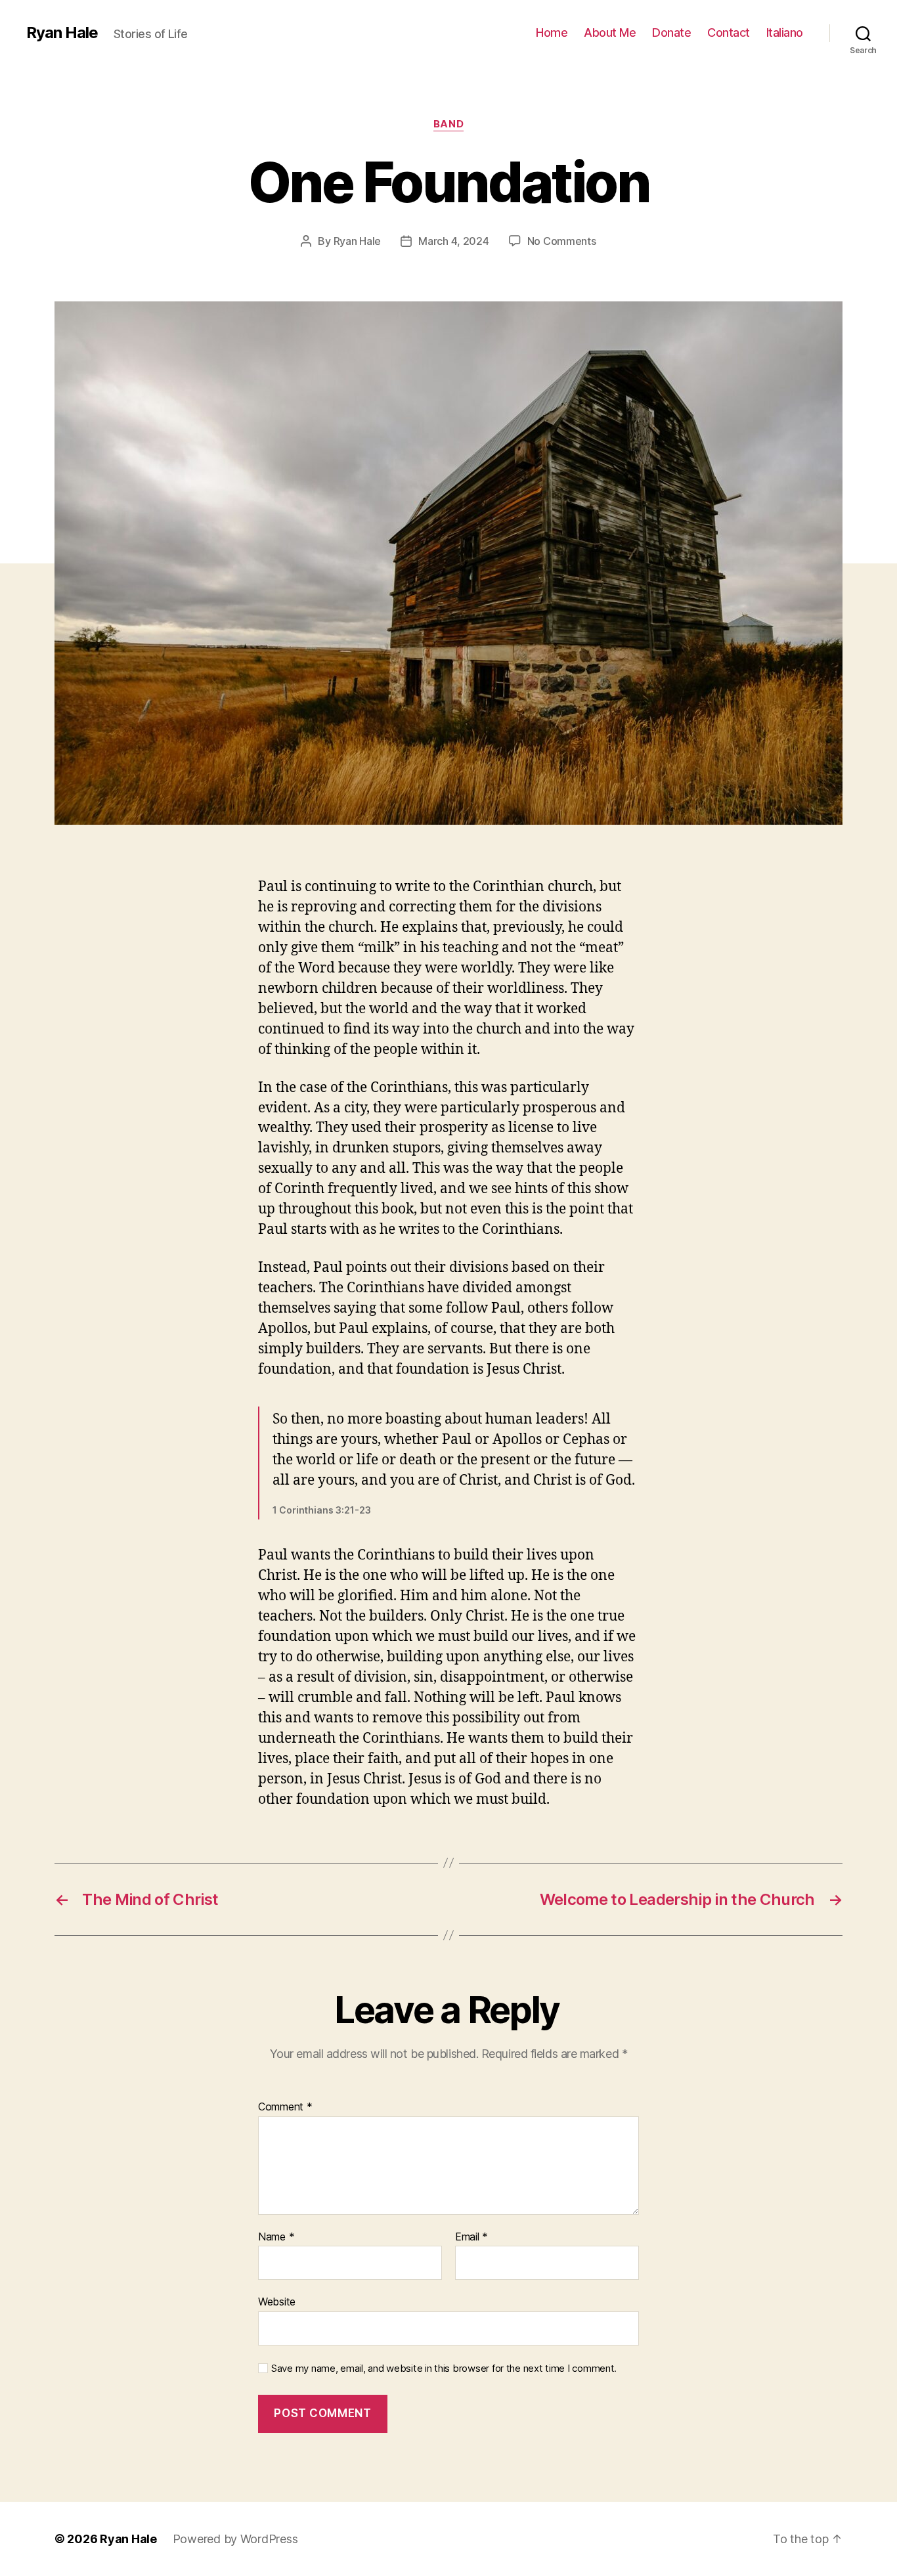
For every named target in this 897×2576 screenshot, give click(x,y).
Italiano (785, 33)
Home (552, 33)
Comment (285, 2107)
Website (277, 2302)
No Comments (562, 241)
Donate (671, 33)
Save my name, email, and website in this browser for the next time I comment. (444, 2369)
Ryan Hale (62, 33)
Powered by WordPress (235, 2539)
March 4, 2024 (454, 241)
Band (448, 124)
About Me (610, 33)
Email (471, 2237)
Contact (729, 33)
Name (276, 2237)
